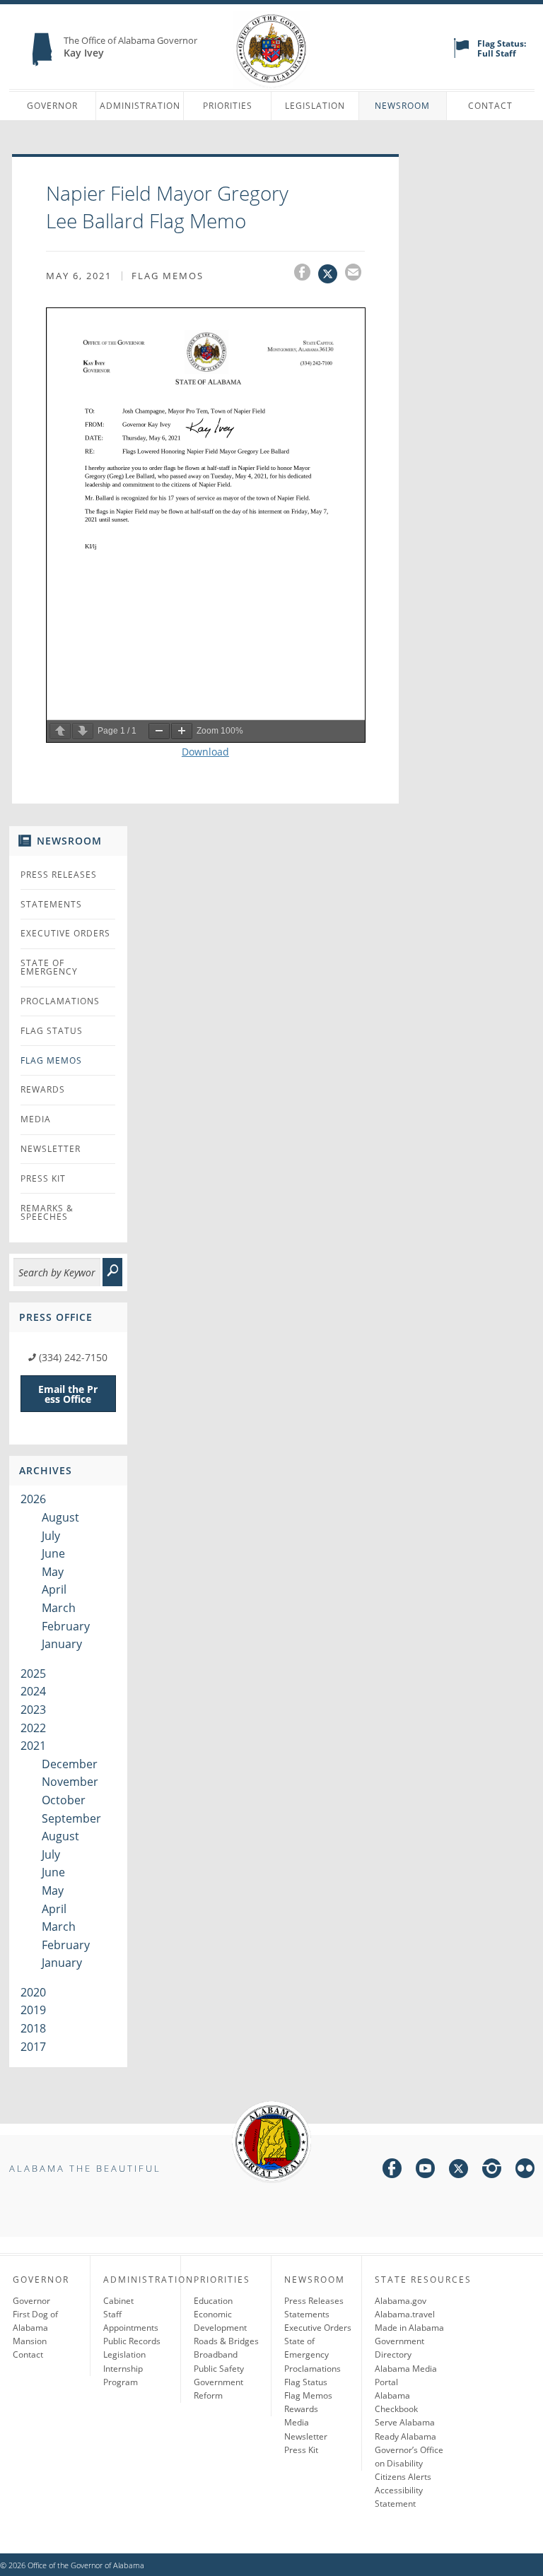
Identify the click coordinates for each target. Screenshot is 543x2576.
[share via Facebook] (306, 274)
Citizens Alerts (403, 2477)
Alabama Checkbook (396, 2402)
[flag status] (461, 55)
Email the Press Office (68, 1394)
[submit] (112, 1272)
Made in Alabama (409, 2328)
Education (213, 2301)
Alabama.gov (401, 2301)
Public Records (132, 2341)
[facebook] (392, 2171)
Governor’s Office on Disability (409, 2457)
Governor (52, 106)
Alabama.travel (405, 2314)
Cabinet (118, 2301)
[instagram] (492, 2171)
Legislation (315, 106)
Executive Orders (65, 933)
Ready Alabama (405, 2436)
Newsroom (402, 106)
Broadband (216, 2354)
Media (36, 1119)
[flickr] (525, 2171)
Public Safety (219, 2369)
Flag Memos (51, 1060)
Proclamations (60, 1001)
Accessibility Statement (399, 2497)
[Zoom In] (182, 731)
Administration (140, 106)
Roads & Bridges (226, 2341)
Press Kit (43, 1178)
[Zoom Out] (159, 731)
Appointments (131, 2328)
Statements (51, 904)
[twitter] (459, 2171)
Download (205, 752)
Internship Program (123, 2375)
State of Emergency (49, 967)
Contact (490, 106)
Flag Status (52, 1031)
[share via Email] (355, 274)
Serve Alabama (405, 2422)
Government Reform (218, 2389)
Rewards (43, 1089)
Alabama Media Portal (406, 2375)
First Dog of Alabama (35, 2321)
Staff (112, 2314)
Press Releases (59, 875)
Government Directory (399, 2348)
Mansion (30, 2341)
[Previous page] (60, 731)
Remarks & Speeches (47, 1212)
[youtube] (425, 2171)
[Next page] (83, 731)
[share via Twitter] (332, 274)
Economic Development (220, 2321)
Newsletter (51, 1149)
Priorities (228, 106)
